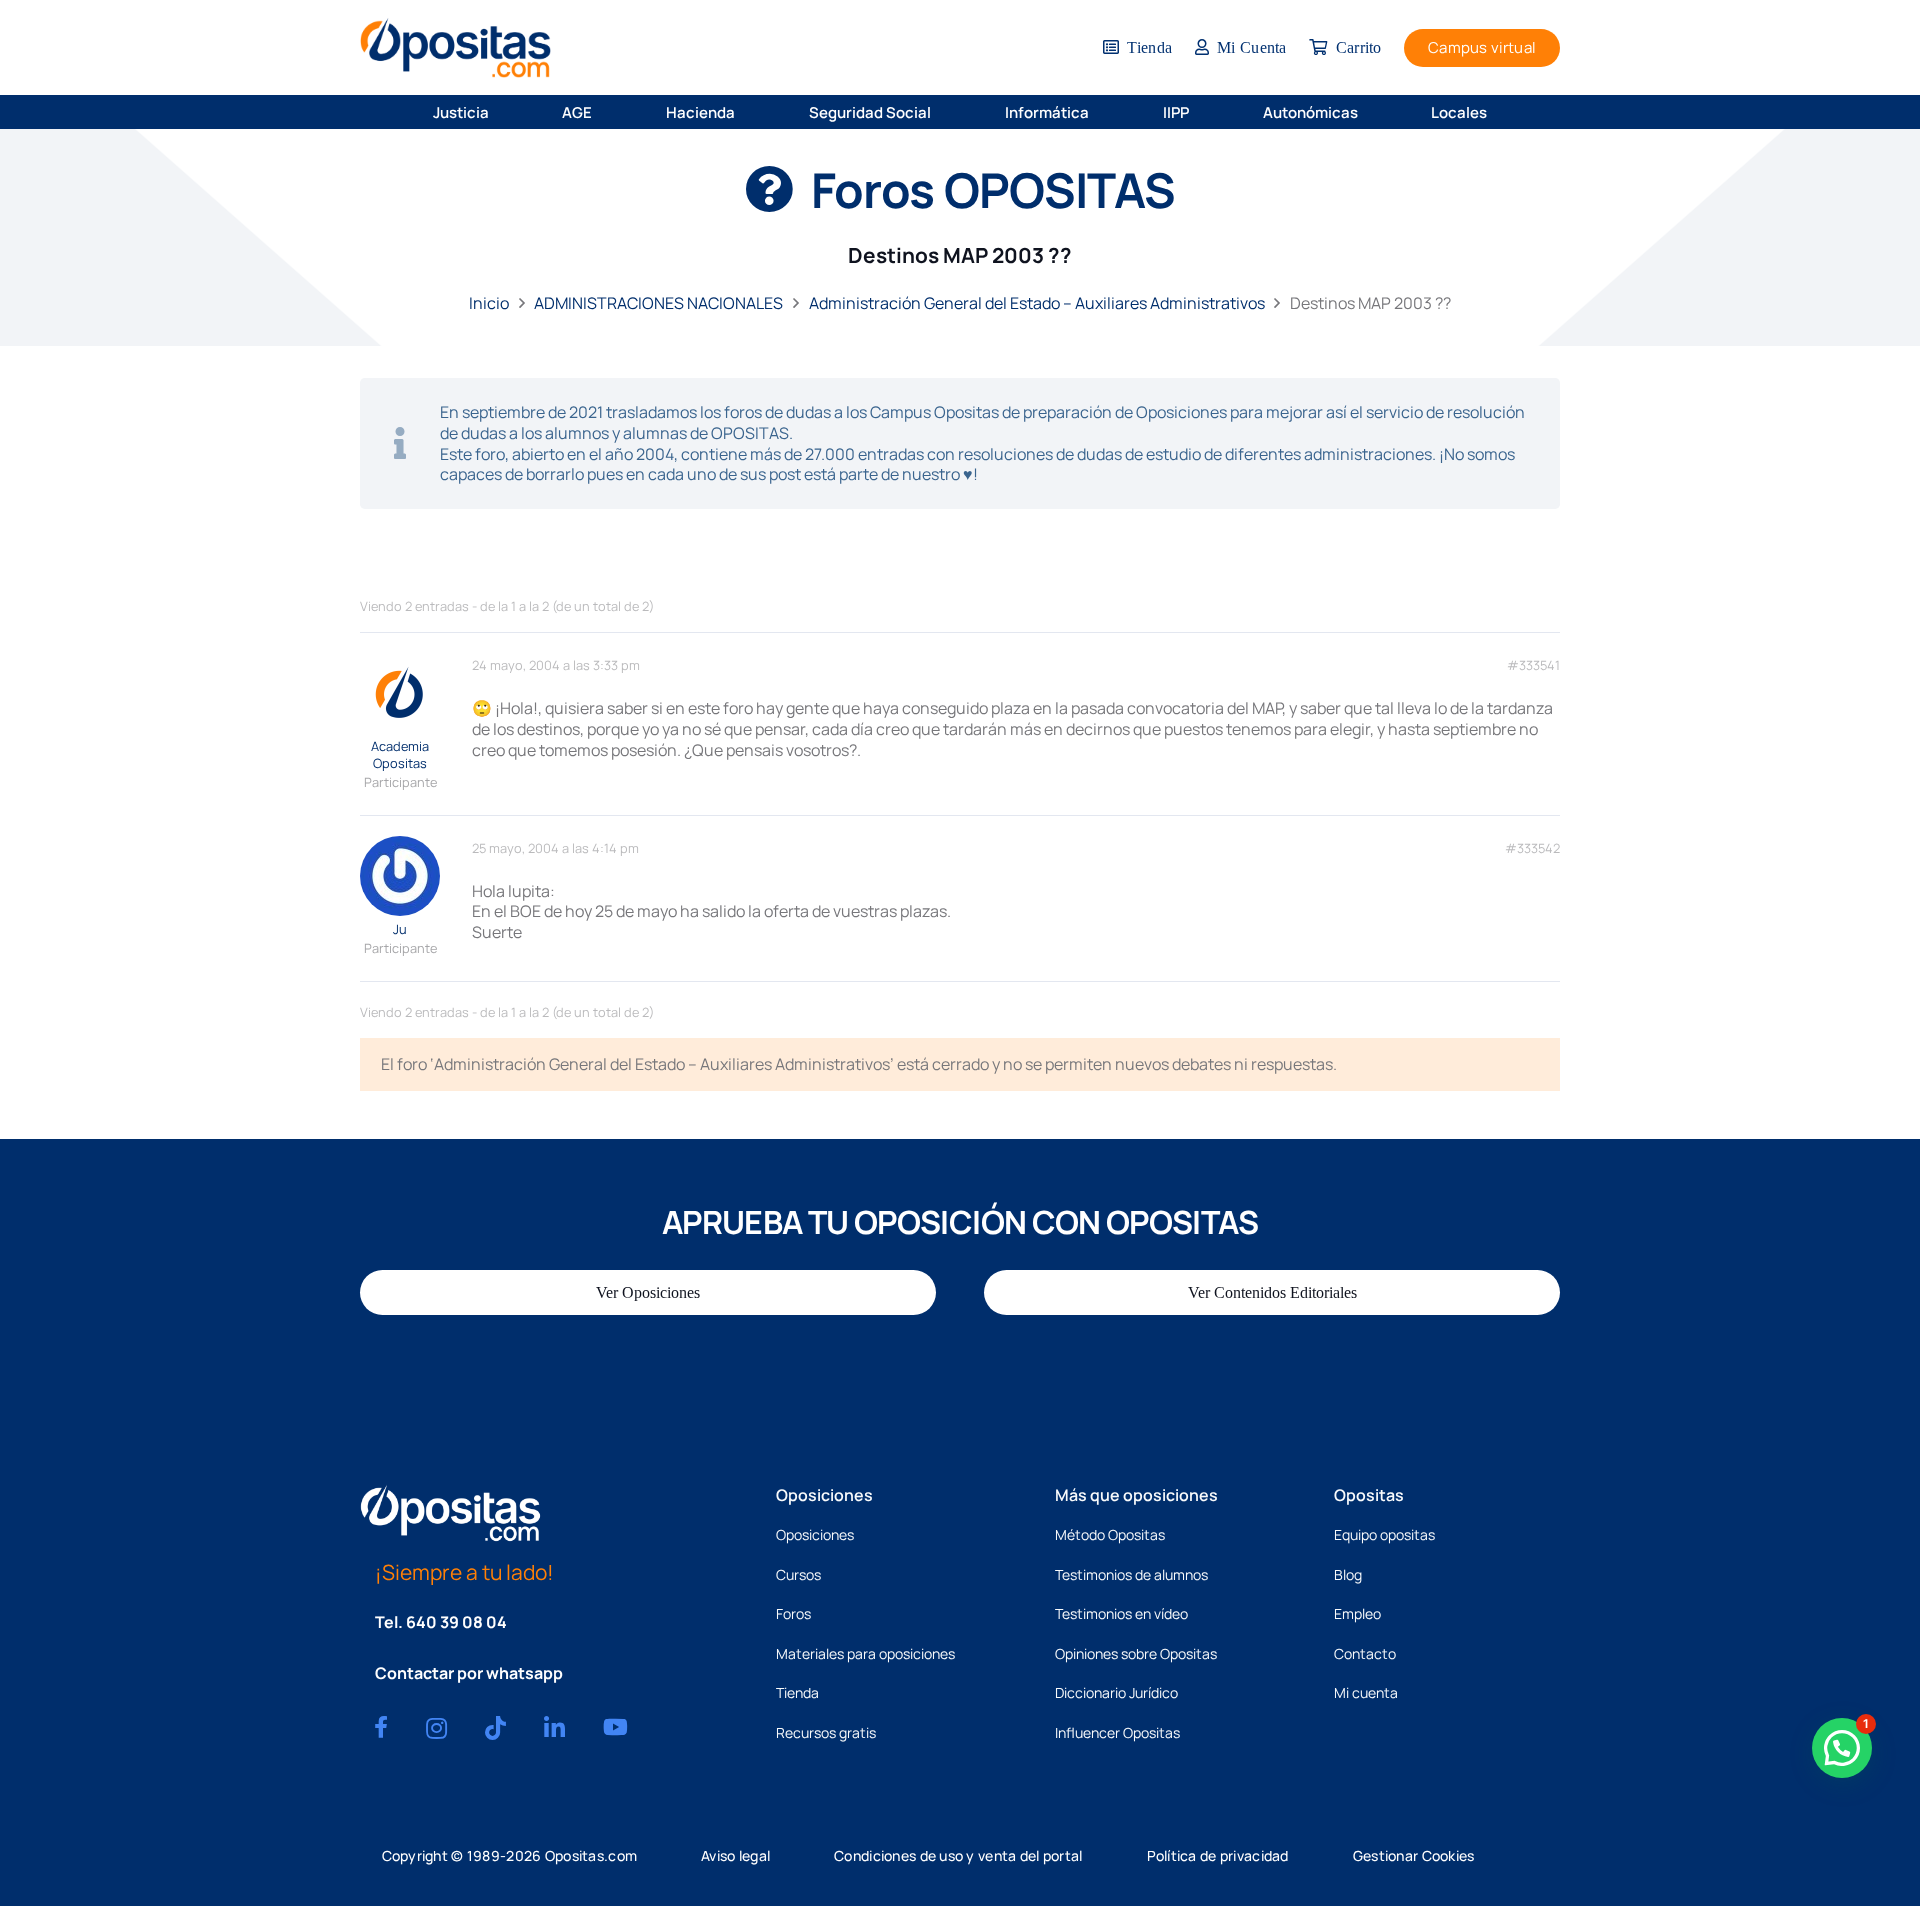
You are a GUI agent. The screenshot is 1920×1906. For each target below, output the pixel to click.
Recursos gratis (826, 1732)
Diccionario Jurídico (1116, 1692)
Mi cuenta (1366, 1692)
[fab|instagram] (436, 1728)
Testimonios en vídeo (1121, 1613)
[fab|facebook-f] (381, 1727)
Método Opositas (1110, 1534)
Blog (1348, 1574)
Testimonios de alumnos (1131, 1574)
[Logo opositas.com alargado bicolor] (455, 47)
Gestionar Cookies (1414, 1855)
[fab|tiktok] (495, 1728)
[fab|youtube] (615, 1727)
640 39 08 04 (456, 1622)
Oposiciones (815, 1534)
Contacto (1365, 1653)
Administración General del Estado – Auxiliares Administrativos (1037, 303)
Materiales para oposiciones (865, 1653)
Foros (793, 1613)
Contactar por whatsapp (469, 1673)
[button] (502, 112)
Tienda (797, 1692)
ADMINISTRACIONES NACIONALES (658, 303)
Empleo (1357, 1613)
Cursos (798, 1574)
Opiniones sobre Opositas (1136, 1653)
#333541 (1533, 665)
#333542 (1532, 848)
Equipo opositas (1384, 1534)
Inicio (489, 303)
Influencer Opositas (1117, 1732)
